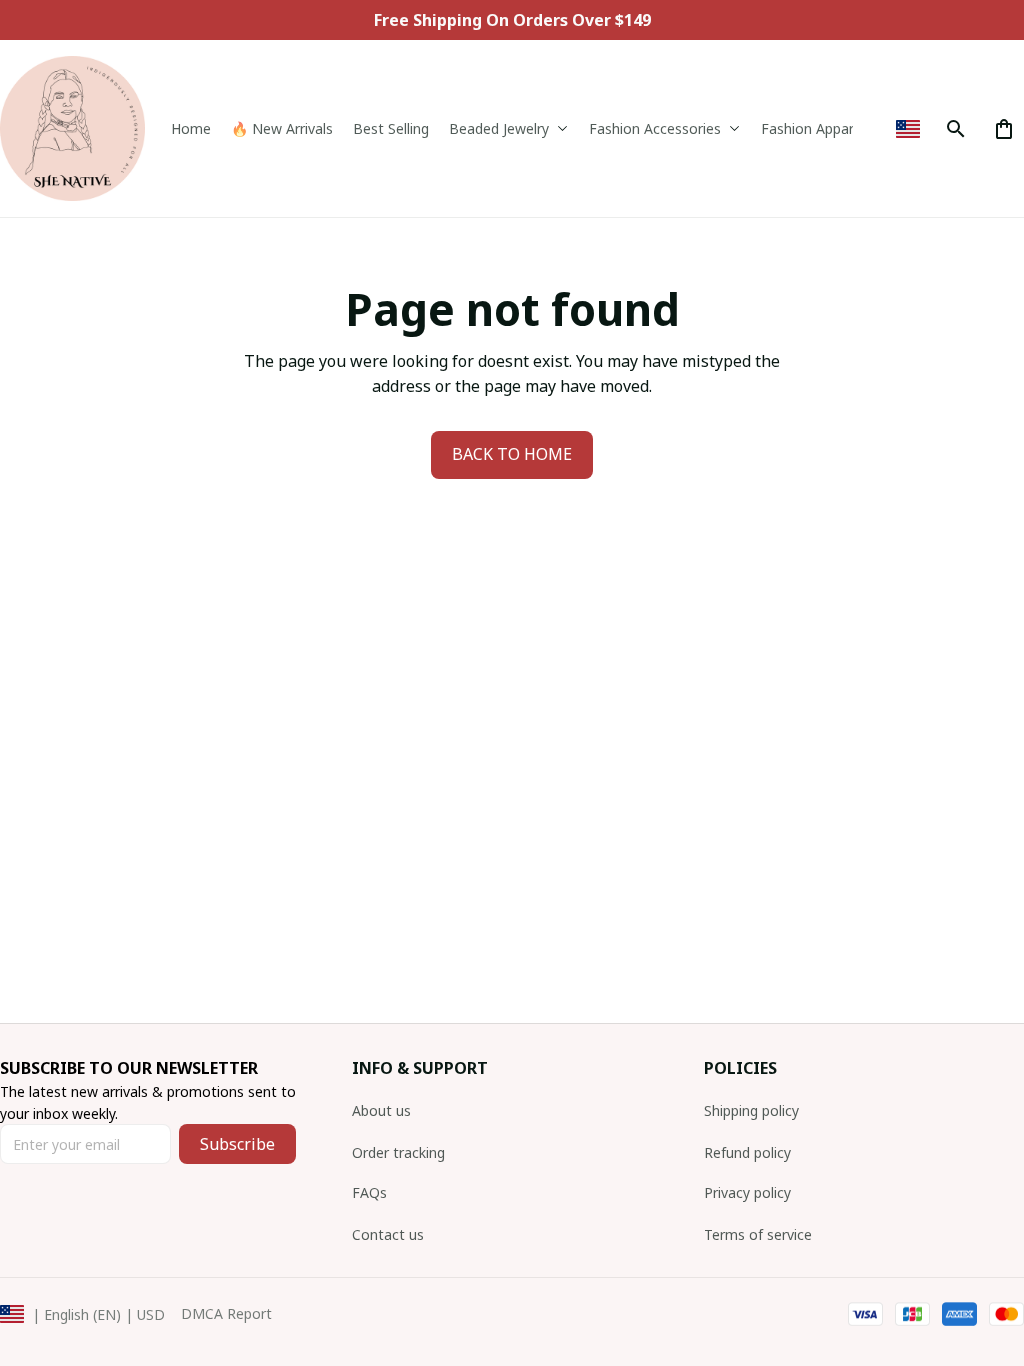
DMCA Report (226, 1313)
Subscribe (237, 1144)
